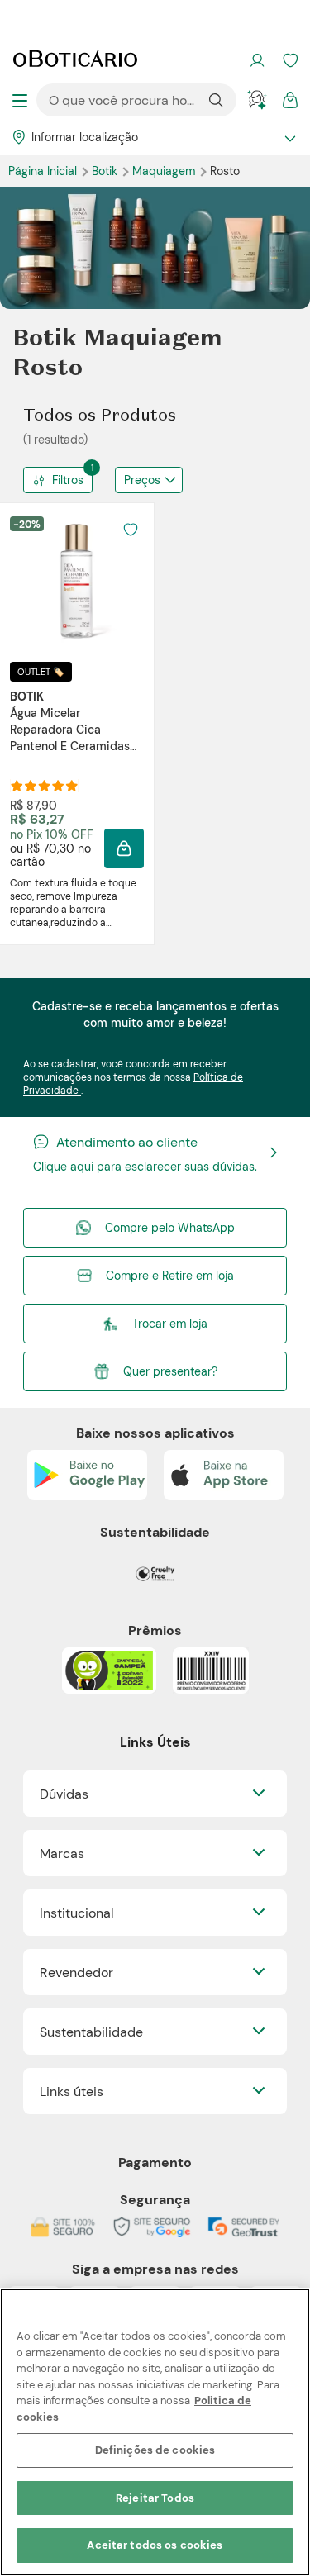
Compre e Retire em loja (170, 1276)
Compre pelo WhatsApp (170, 1228)
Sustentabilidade (91, 2032)
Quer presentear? (170, 1371)
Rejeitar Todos (155, 2498)
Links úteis (72, 2091)
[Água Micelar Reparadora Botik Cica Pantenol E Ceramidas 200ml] (77, 582)
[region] (155, 2432)
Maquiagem (165, 171)
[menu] (20, 100)
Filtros (72, 477)
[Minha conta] (257, 60)
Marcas (62, 1854)
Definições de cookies (155, 2450)
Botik (106, 171)
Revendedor (76, 1972)
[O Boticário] (75, 60)
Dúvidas (64, 1794)
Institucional (77, 1913)
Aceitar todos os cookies (155, 2545)
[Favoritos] (290, 60)
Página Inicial (44, 171)
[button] (124, 848)
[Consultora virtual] (257, 100)
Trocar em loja (170, 1324)
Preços (142, 480)
